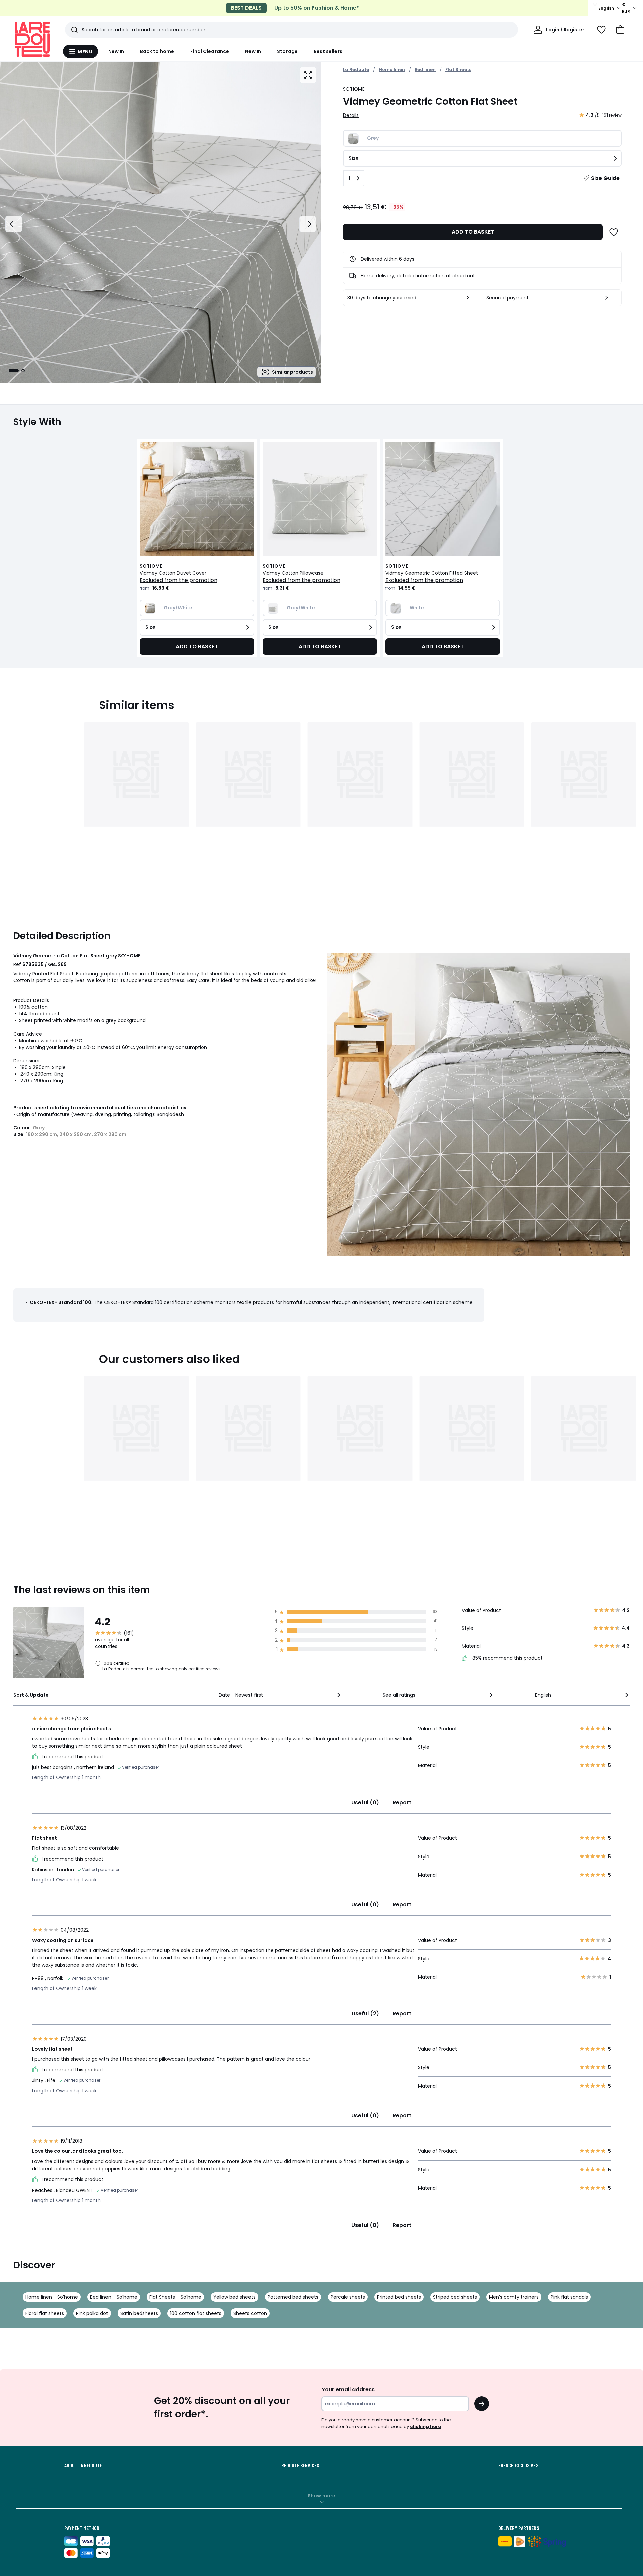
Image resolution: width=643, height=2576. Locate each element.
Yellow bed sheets (234, 2297)
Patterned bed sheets (293, 2297)
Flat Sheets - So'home (175, 2297)
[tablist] (17, 371)
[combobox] (280, 1695)
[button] (620, 30)
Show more (321, 2496)
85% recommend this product (507, 1658)
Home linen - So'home (52, 2297)
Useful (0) (365, 1802)
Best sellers (328, 51)
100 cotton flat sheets (196, 2313)
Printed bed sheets (399, 2297)
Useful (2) (365, 2013)
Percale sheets (348, 2297)
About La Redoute (83, 2465)
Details (351, 115)
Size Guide (605, 178)
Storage (287, 51)
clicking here (425, 2427)
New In (116, 51)
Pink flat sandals (569, 2297)
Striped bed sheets (455, 2297)
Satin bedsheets (139, 2313)
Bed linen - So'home (114, 2297)
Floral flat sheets (45, 2313)
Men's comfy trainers (514, 2297)
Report (402, 1802)
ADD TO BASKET (473, 232)
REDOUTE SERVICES (300, 2465)
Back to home (157, 51)
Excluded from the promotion (178, 580)
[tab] (14, 371)
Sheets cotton (250, 2313)
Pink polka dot (92, 2313)
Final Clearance (210, 51)
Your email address (348, 2389)
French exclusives (518, 2465)
